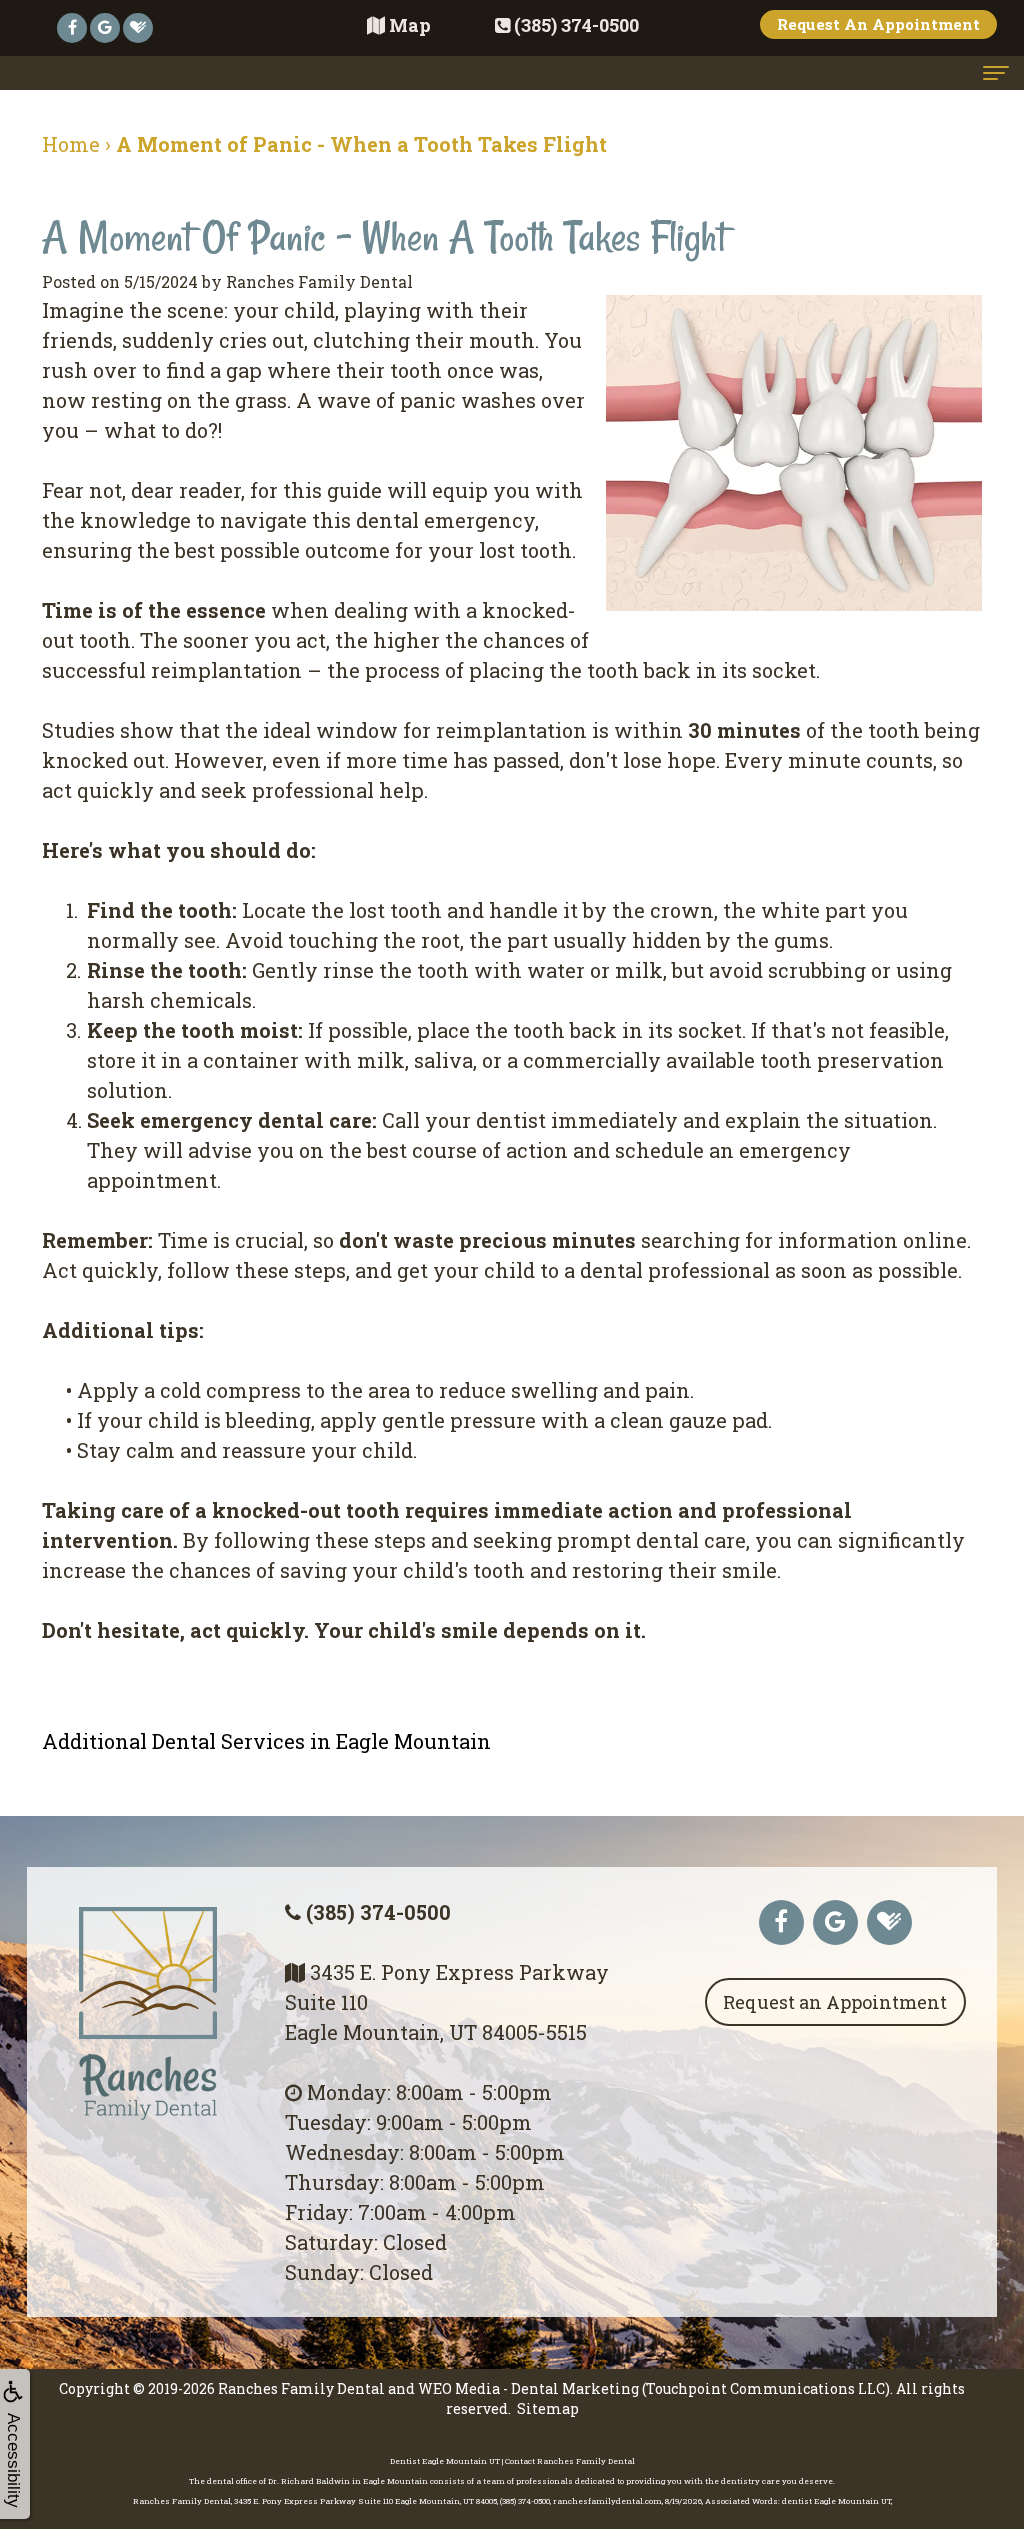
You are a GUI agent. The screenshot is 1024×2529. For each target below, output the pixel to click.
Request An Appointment (878, 24)
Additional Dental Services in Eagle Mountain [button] (266, 1741)
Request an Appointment (835, 2002)
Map (410, 25)
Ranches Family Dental (301, 2388)
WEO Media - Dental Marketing (528, 2388)
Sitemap (548, 2408)
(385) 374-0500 (378, 1912)
